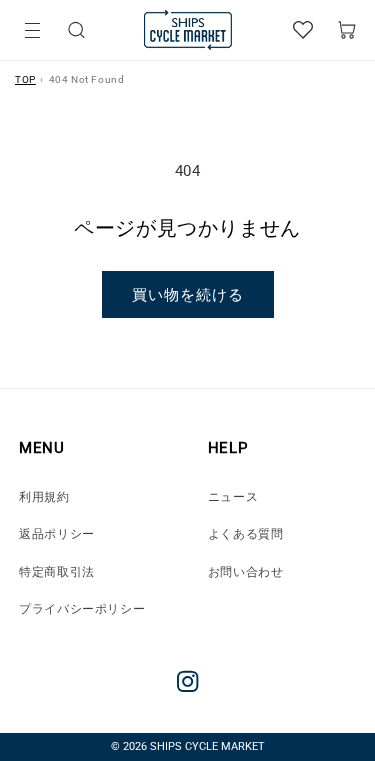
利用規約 (44, 497)
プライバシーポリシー (82, 609)
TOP (25, 79)
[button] (76, 30)
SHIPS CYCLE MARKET (207, 746)
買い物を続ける (188, 295)
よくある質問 (246, 534)
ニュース (233, 497)
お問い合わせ (246, 572)
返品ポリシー (57, 534)
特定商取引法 (57, 572)
